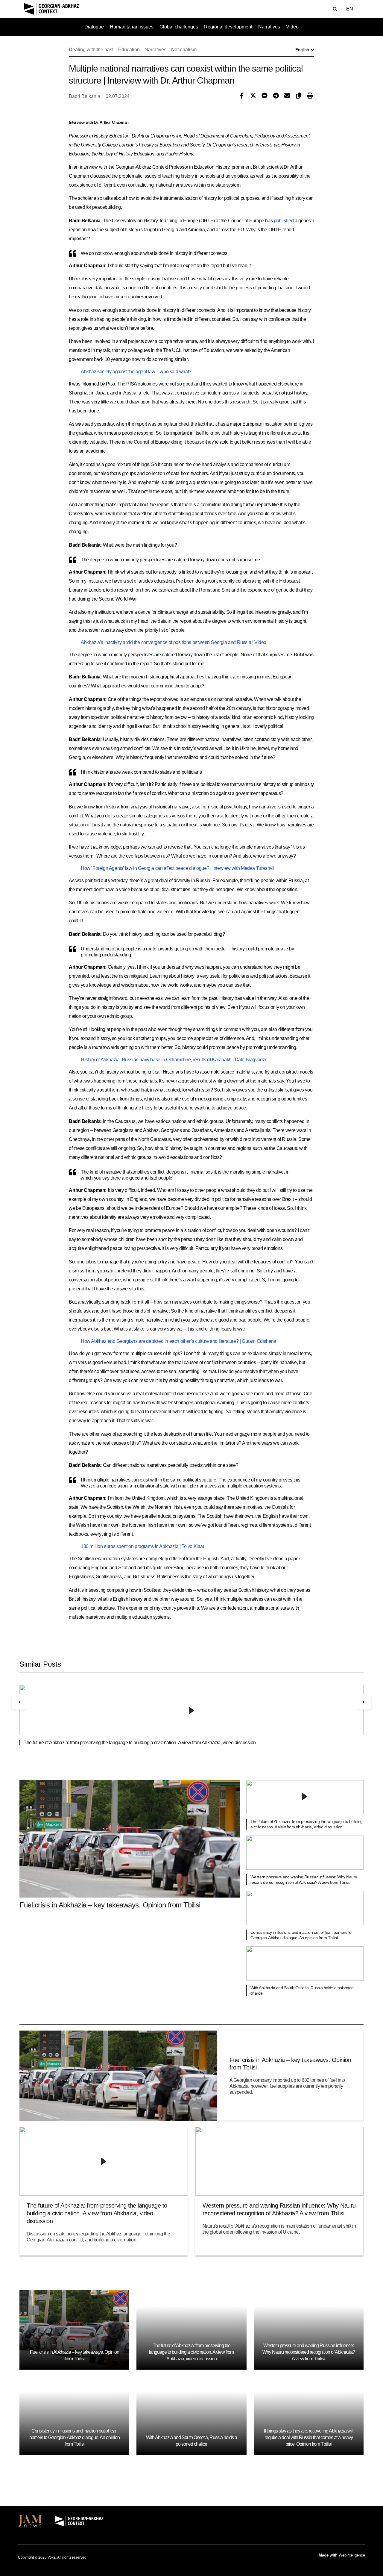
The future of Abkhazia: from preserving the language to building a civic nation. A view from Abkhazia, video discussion (140, 1743)
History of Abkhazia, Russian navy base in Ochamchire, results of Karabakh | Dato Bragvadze (174, 1060)
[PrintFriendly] (308, 96)
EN (350, 9)
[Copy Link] (297, 96)
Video (292, 27)
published (284, 221)
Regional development (228, 27)
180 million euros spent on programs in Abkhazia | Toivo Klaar (143, 1546)
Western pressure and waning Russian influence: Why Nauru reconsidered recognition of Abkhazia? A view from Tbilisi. (309, 2352)
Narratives (269, 27)
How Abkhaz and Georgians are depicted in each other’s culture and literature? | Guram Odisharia (178, 1341)
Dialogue (94, 27)
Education (129, 50)
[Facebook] (240, 96)
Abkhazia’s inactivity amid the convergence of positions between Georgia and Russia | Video (174, 642)
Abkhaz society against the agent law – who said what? (136, 372)
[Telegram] (274, 96)
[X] (252, 96)
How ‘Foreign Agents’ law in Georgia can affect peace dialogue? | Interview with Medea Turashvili (178, 868)
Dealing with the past (91, 50)
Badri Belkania (85, 96)
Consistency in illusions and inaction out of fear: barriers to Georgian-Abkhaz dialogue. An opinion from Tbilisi (75, 2437)
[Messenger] (263, 96)
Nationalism (184, 50)
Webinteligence (352, 2555)
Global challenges (179, 27)
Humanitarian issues (132, 27)
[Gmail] (286, 96)
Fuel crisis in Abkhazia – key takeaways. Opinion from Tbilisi (110, 1905)
